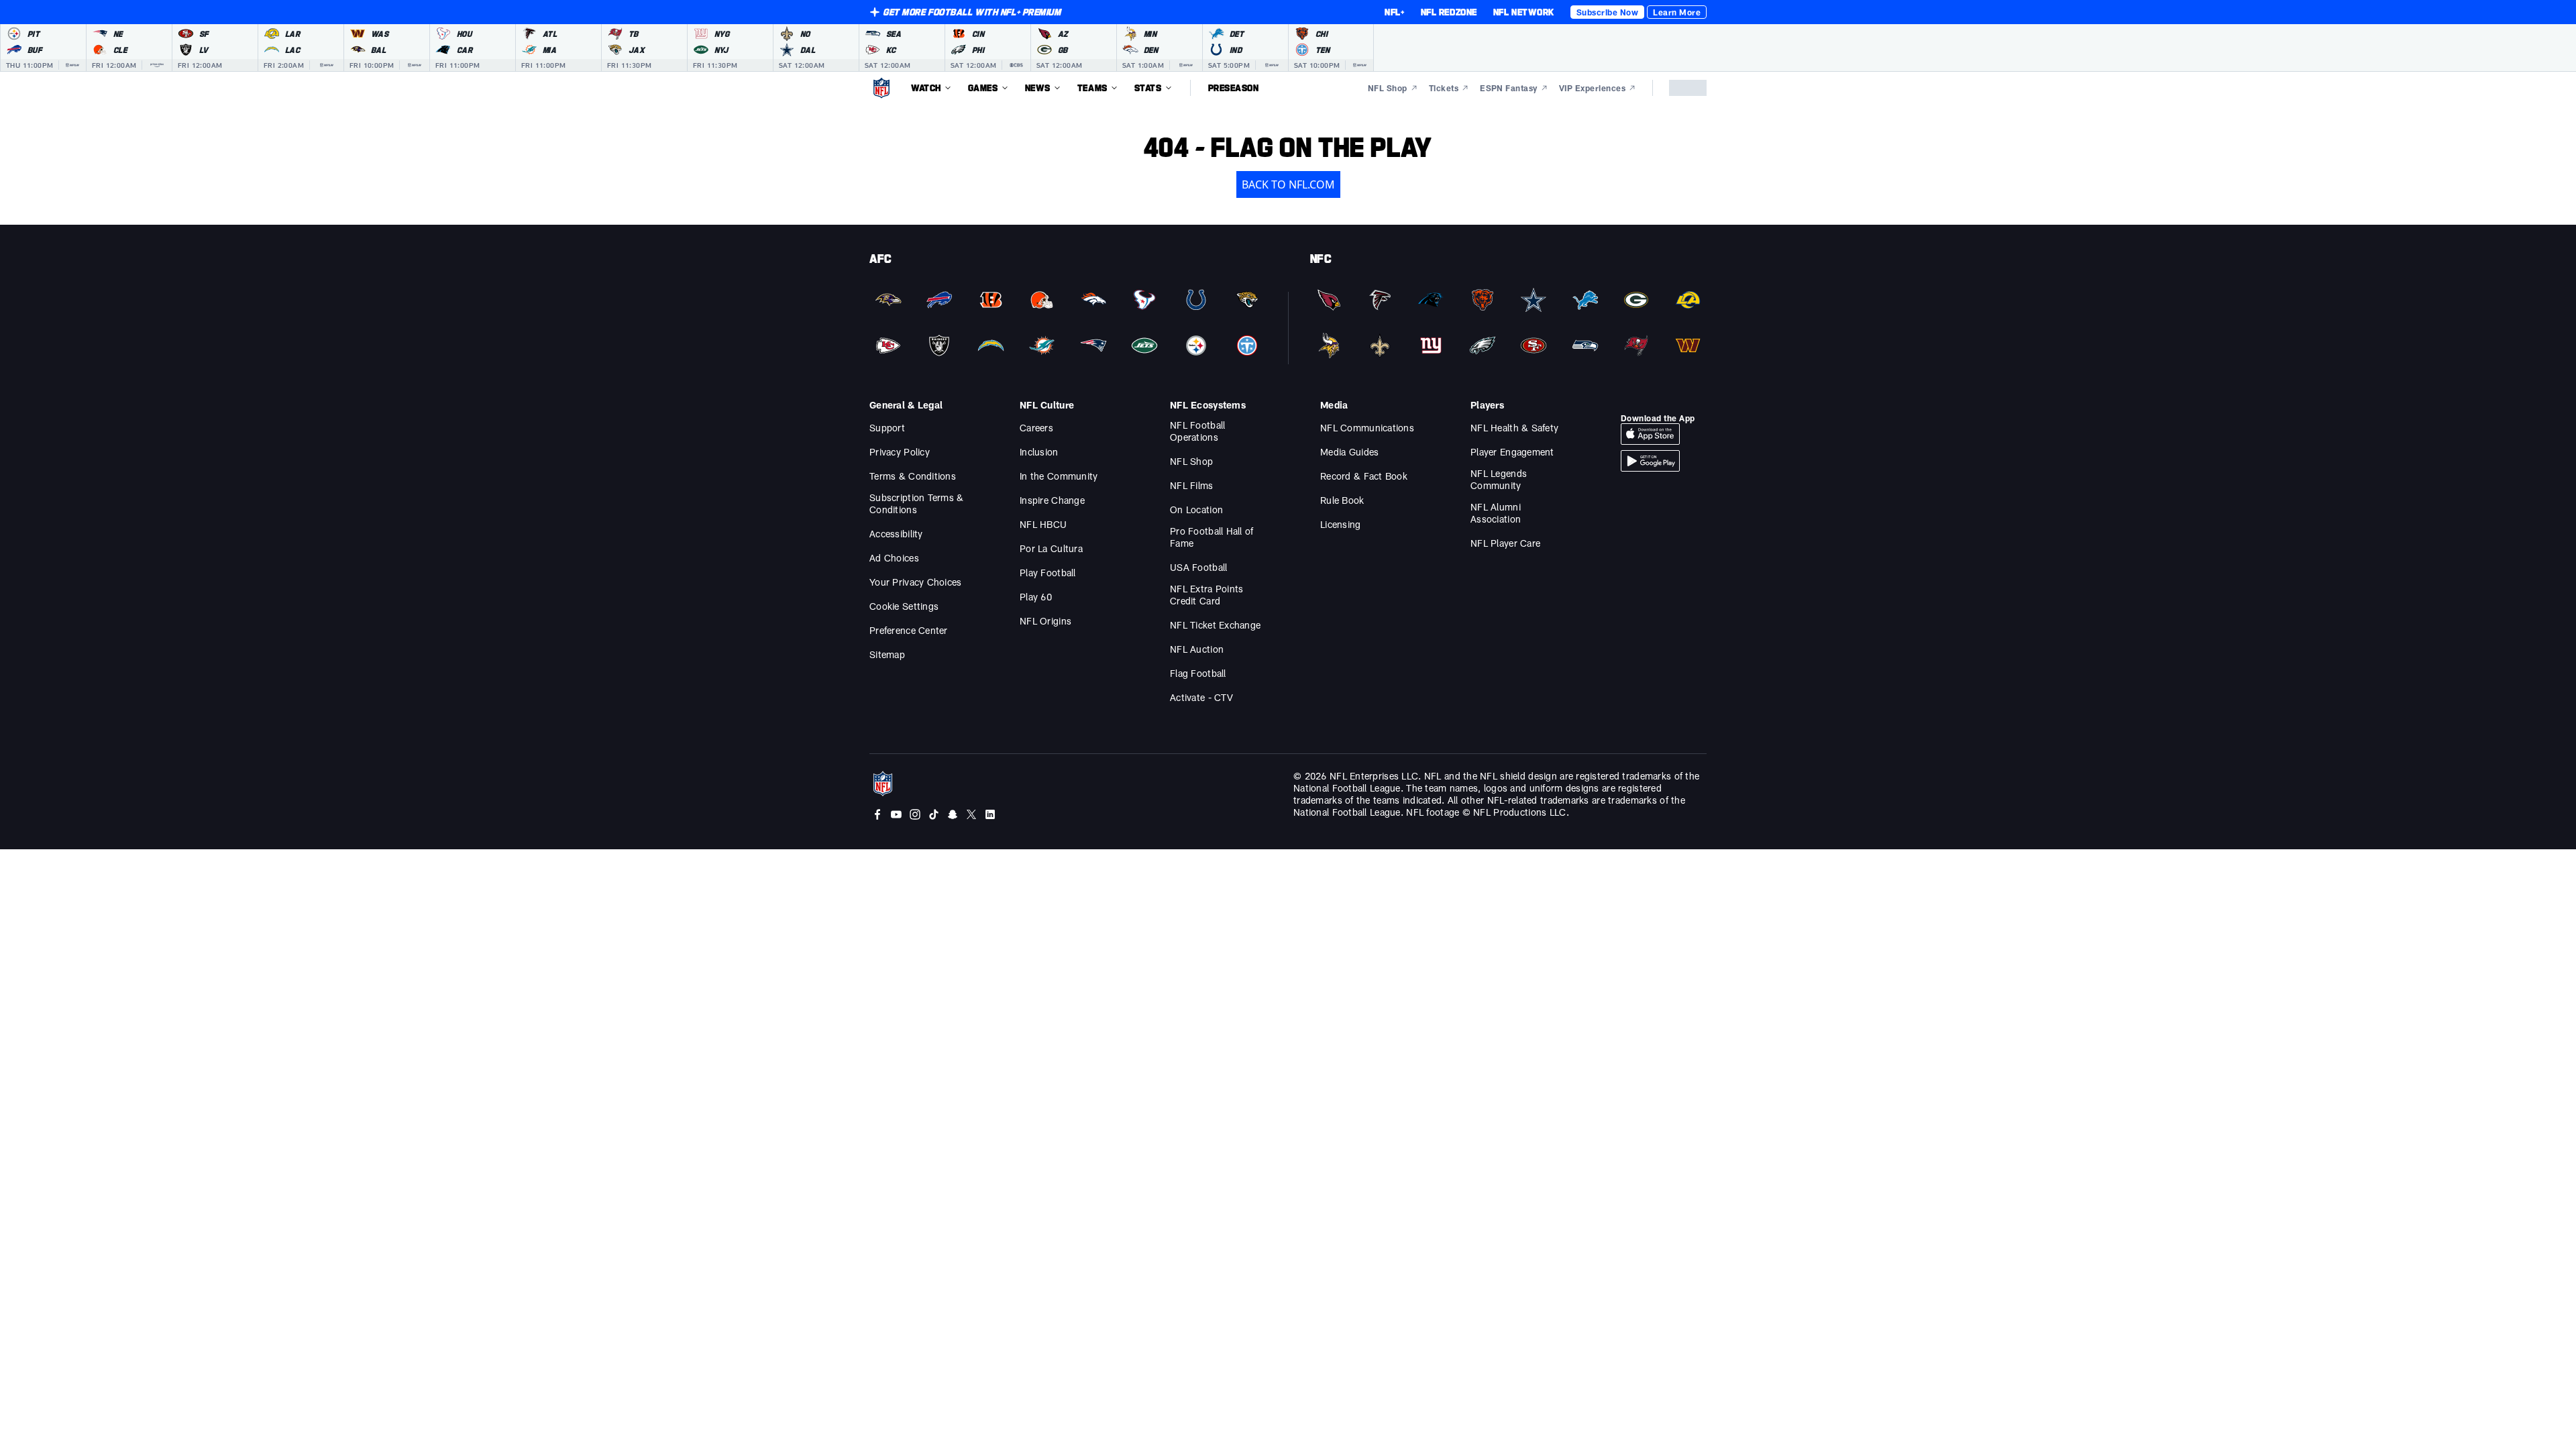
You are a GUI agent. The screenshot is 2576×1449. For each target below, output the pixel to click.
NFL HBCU (1043, 524)
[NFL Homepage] (881, 88)
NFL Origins (1045, 621)
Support (887, 428)
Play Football (1048, 573)
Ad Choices (894, 558)
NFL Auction (1197, 649)
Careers (1036, 428)
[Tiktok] (934, 814)
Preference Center (909, 630)
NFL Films (1192, 485)
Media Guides (1349, 452)
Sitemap (887, 654)
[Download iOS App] (1650, 434)
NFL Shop (1191, 461)
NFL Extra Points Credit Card (1206, 595)
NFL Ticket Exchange (1215, 625)
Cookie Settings (904, 606)
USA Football (1198, 567)
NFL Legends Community (1499, 479)
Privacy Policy (900, 452)
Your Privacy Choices (916, 582)
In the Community (1059, 476)
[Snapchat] (953, 814)
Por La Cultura (1051, 548)
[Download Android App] (1650, 461)
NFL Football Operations (1197, 431)
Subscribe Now (1607, 12)
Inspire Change (1052, 500)
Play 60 (1036, 597)
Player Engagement (1512, 452)
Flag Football (1198, 673)
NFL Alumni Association (1496, 513)
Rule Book (1342, 500)
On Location (1196, 509)
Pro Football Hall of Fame (1212, 537)
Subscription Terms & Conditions (917, 503)
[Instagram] (915, 814)
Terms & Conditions (913, 476)
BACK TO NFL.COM (1288, 184)
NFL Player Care (1505, 543)
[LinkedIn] (990, 814)
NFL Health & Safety (1514, 428)
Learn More (1677, 12)
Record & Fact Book (1364, 476)
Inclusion (1039, 452)
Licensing (1341, 524)
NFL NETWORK (1524, 12)
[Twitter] (971, 814)
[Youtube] (896, 814)
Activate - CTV (1201, 697)
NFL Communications (1367, 428)
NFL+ (1394, 12)
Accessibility (896, 534)
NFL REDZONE (1449, 12)
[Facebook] (877, 814)
